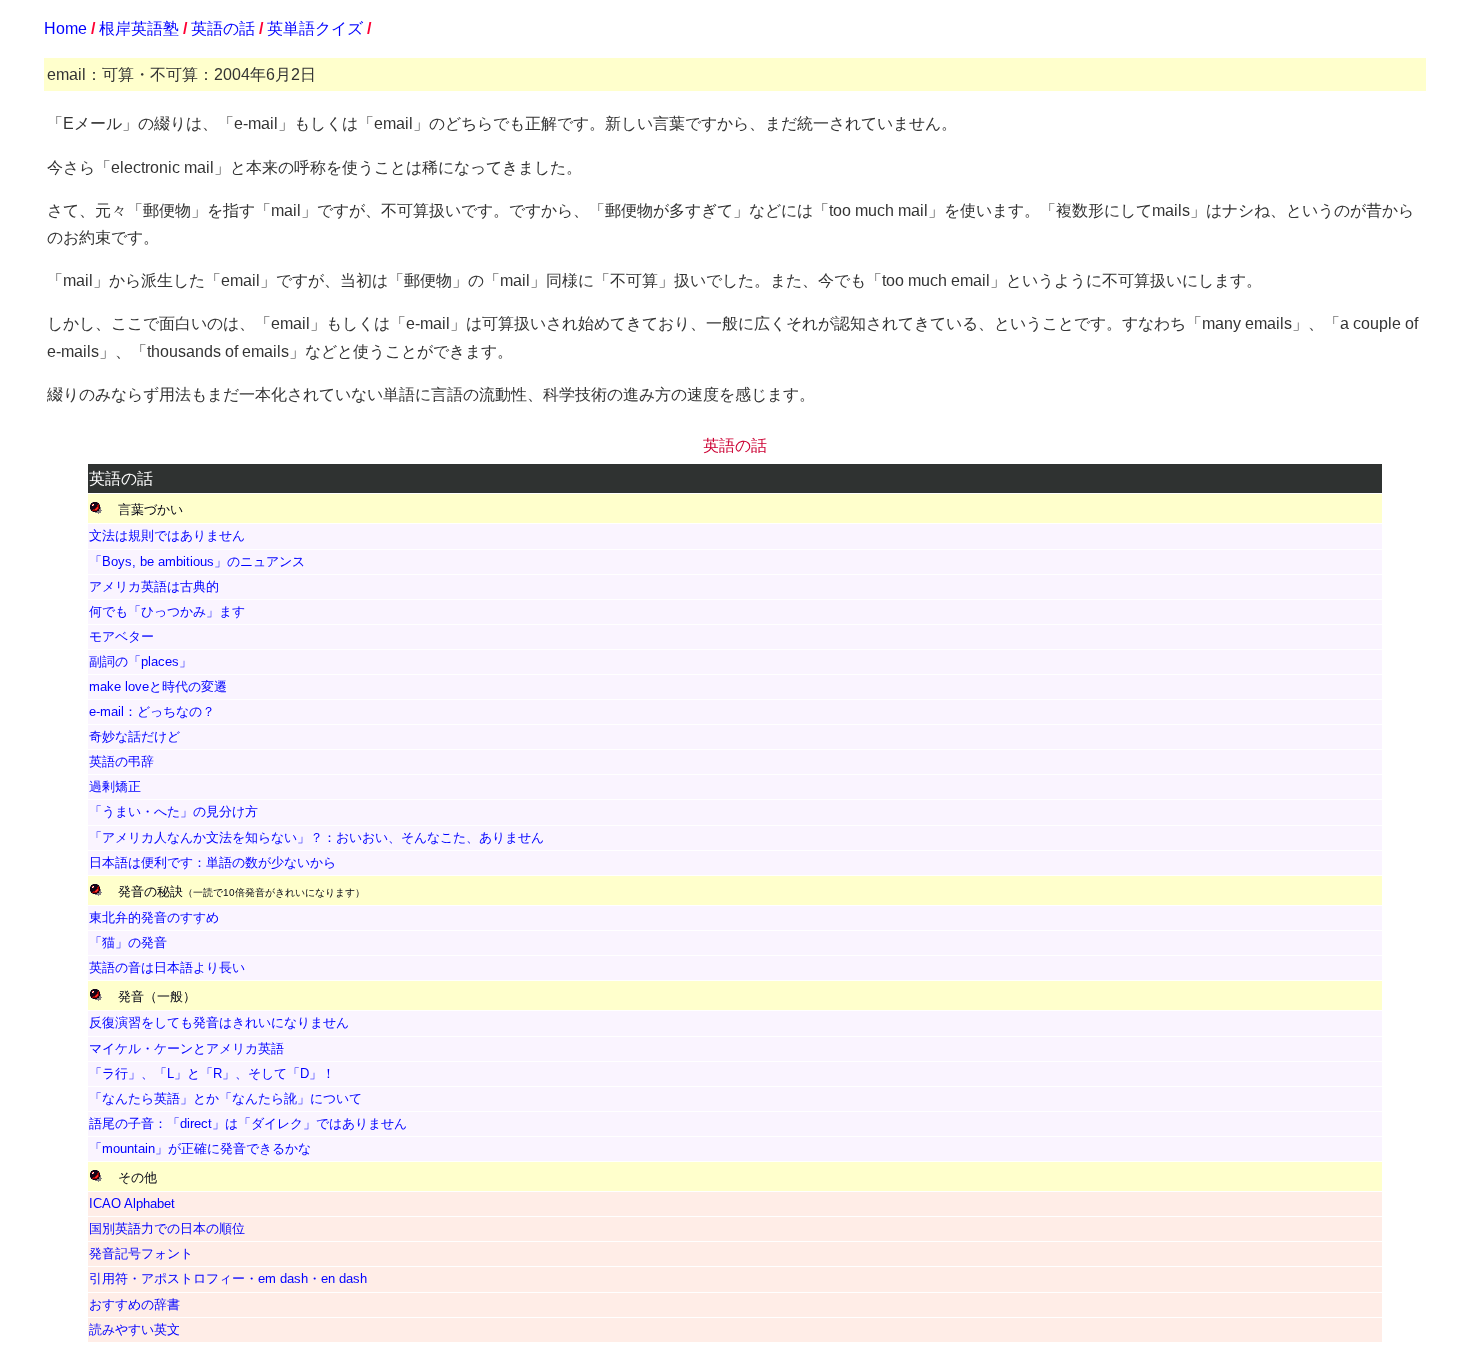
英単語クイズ (315, 28)
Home (65, 28)
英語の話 (223, 28)
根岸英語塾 (139, 28)
